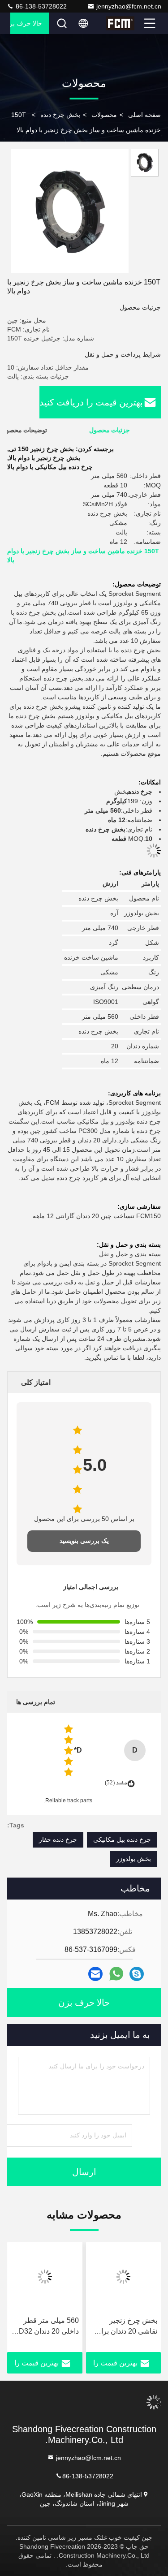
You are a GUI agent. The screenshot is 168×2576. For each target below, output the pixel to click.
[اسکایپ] (137, 1974)
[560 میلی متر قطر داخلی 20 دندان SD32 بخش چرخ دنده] (45, 2277)
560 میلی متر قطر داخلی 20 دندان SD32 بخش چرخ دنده (46, 2327)
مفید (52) (116, 1782)
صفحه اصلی (144, 115)
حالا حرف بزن (26, 23)
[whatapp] (116, 1974)
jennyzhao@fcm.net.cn (129, 6)
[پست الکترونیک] (95, 1974)
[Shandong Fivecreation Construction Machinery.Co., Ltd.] (124, 23)
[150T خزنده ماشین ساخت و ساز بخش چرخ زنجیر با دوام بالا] (70, 211)
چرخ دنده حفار (58, 1839)
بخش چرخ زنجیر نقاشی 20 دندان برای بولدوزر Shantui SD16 (126, 2327)
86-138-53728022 (40, 6)
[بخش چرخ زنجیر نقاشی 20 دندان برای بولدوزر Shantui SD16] (124, 2277)
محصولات (104, 115)
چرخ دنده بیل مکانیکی (122, 1839)
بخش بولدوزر (134, 1859)
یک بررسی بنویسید (84, 1541)
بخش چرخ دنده (60, 115)
